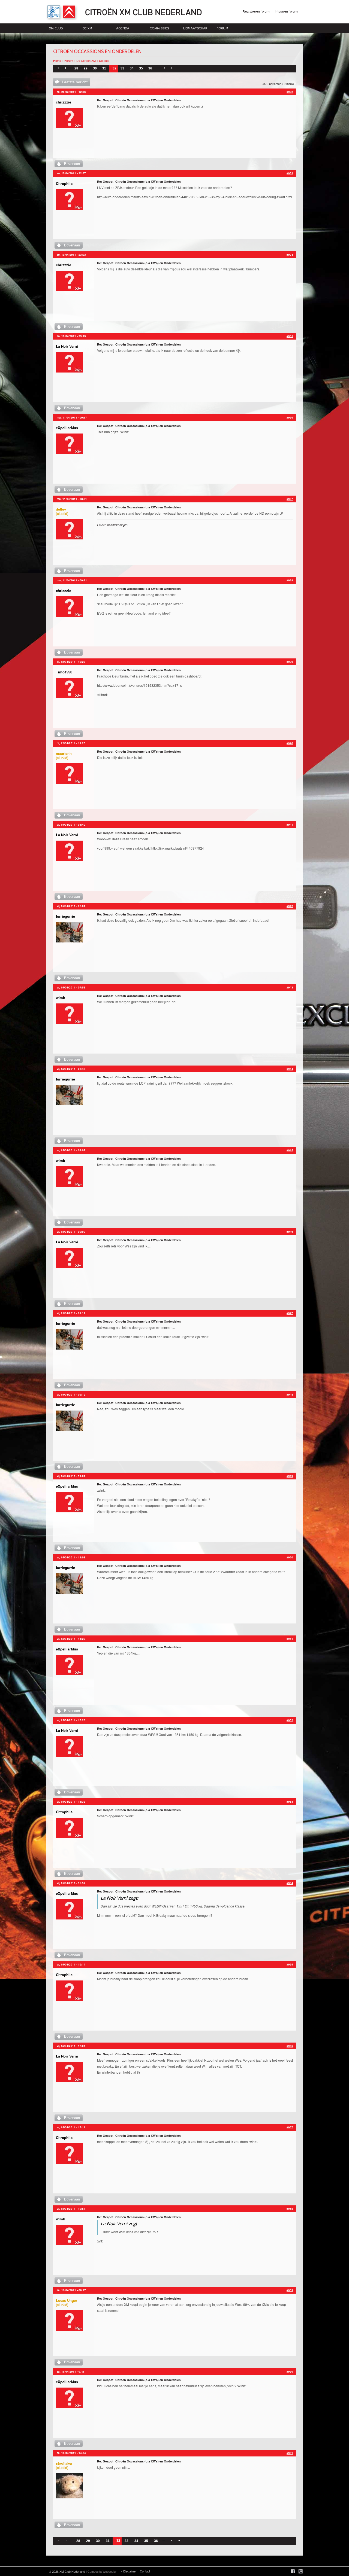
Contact (145, 2571)
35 (141, 68)
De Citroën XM (86, 60)
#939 (290, 662)
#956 (290, 2046)
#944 (290, 1069)
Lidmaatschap (195, 28)
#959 (290, 2290)
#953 (290, 1802)
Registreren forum (256, 11)
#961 (290, 2453)
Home (57, 60)
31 (104, 68)
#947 (290, 1313)
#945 (290, 1150)
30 (95, 68)
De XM (87, 28)
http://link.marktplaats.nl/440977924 (178, 848)
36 (150, 68)
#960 (290, 2371)
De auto (104, 60)
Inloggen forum (286, 11)
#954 (290, 1883)
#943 (290, 987)
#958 (290, 2209)
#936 (290, 417)
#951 (290, 1639)
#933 (290, 173)
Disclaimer (130, 2571)
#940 (290, 743)
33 (122, 68)
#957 (290, 2127)
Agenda (123, 28)
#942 (290, 906)
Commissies (159, 28)
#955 (290, 1964)
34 (132, 68)
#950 (290, 1557)
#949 (290, 1476)
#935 (290, 336)
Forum (222, 28)
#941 (290, 825)
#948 (290, 1394)
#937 (290, 499)
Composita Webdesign (102, 2571)
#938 (290, 580)
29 (86, 68)
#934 (290, 255)
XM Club (56, 28)
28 (76, 68)
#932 (290, 92)
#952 (290, 1720)
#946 (290, 1232)
